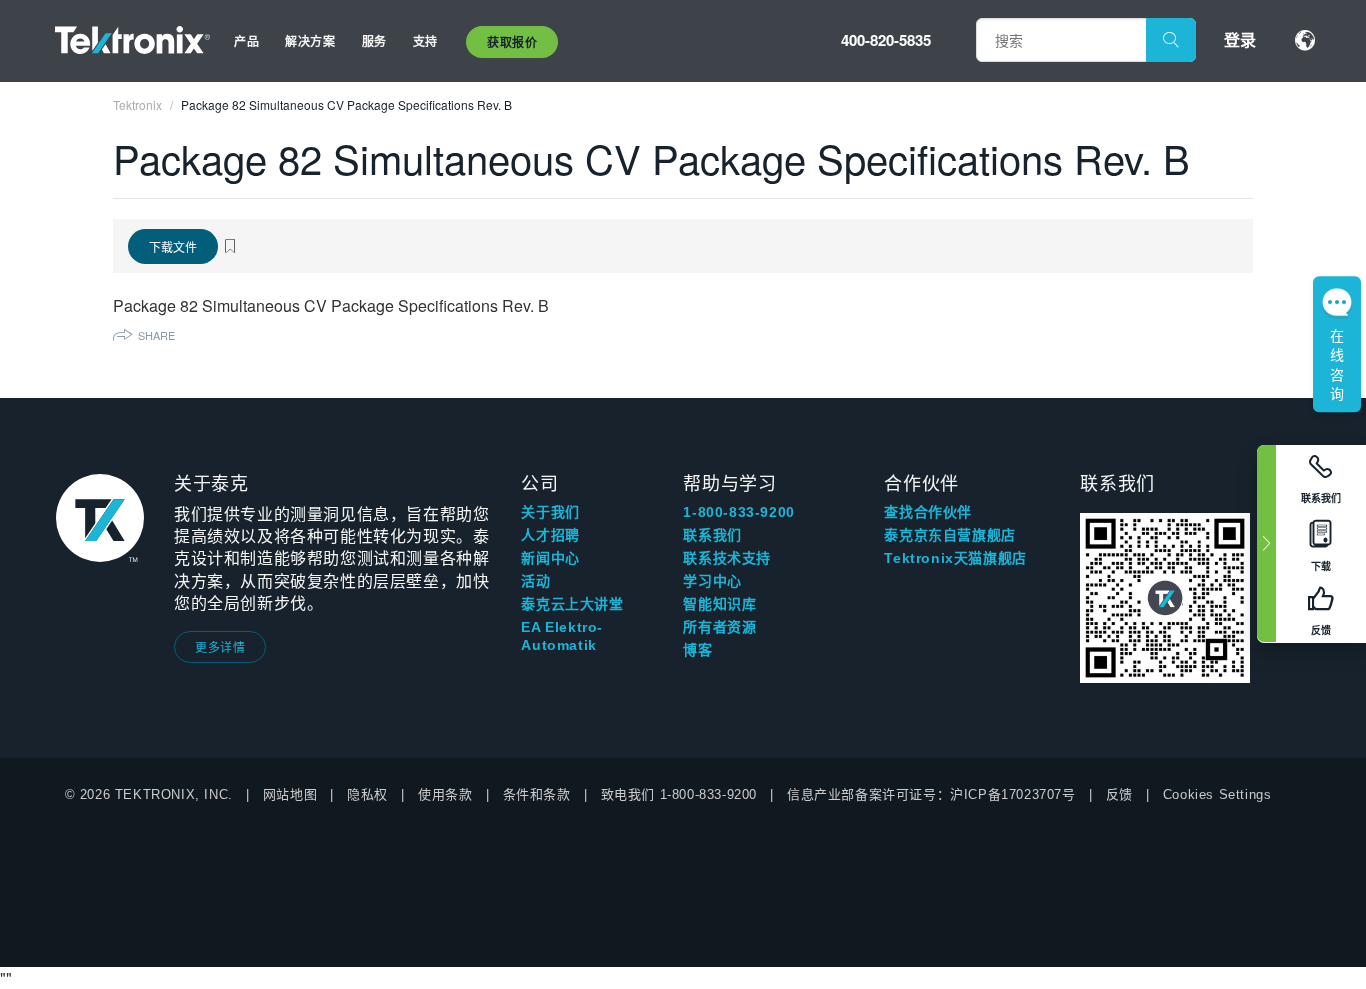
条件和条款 (537, 794)
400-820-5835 (886, 40)
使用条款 (445, 794)
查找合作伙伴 (928, 512)
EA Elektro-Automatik (562, 636)
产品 (246, 41)
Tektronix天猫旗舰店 (955, 558)
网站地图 (290, 794)
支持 (425, 41)
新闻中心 (550, 558)
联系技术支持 (727, 558)
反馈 (1119, 794)
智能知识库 (719, 604)
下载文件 (173, 246)
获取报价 (512, 42)
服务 (374, 41)
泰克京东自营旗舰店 (949, 535)
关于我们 (550, 512)
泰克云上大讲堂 (572, 604)
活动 (535, 581)
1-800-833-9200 (738, 512)
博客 (697, 650)
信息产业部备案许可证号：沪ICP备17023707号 (931, 794)
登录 (1240, 39)
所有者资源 (719, 627)
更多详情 (220, 646)
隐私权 (367, 794)
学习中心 (712, 581)
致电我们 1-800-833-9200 (679, 794)
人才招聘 (550, 535)
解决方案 (310, 41)
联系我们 (712, 535)
